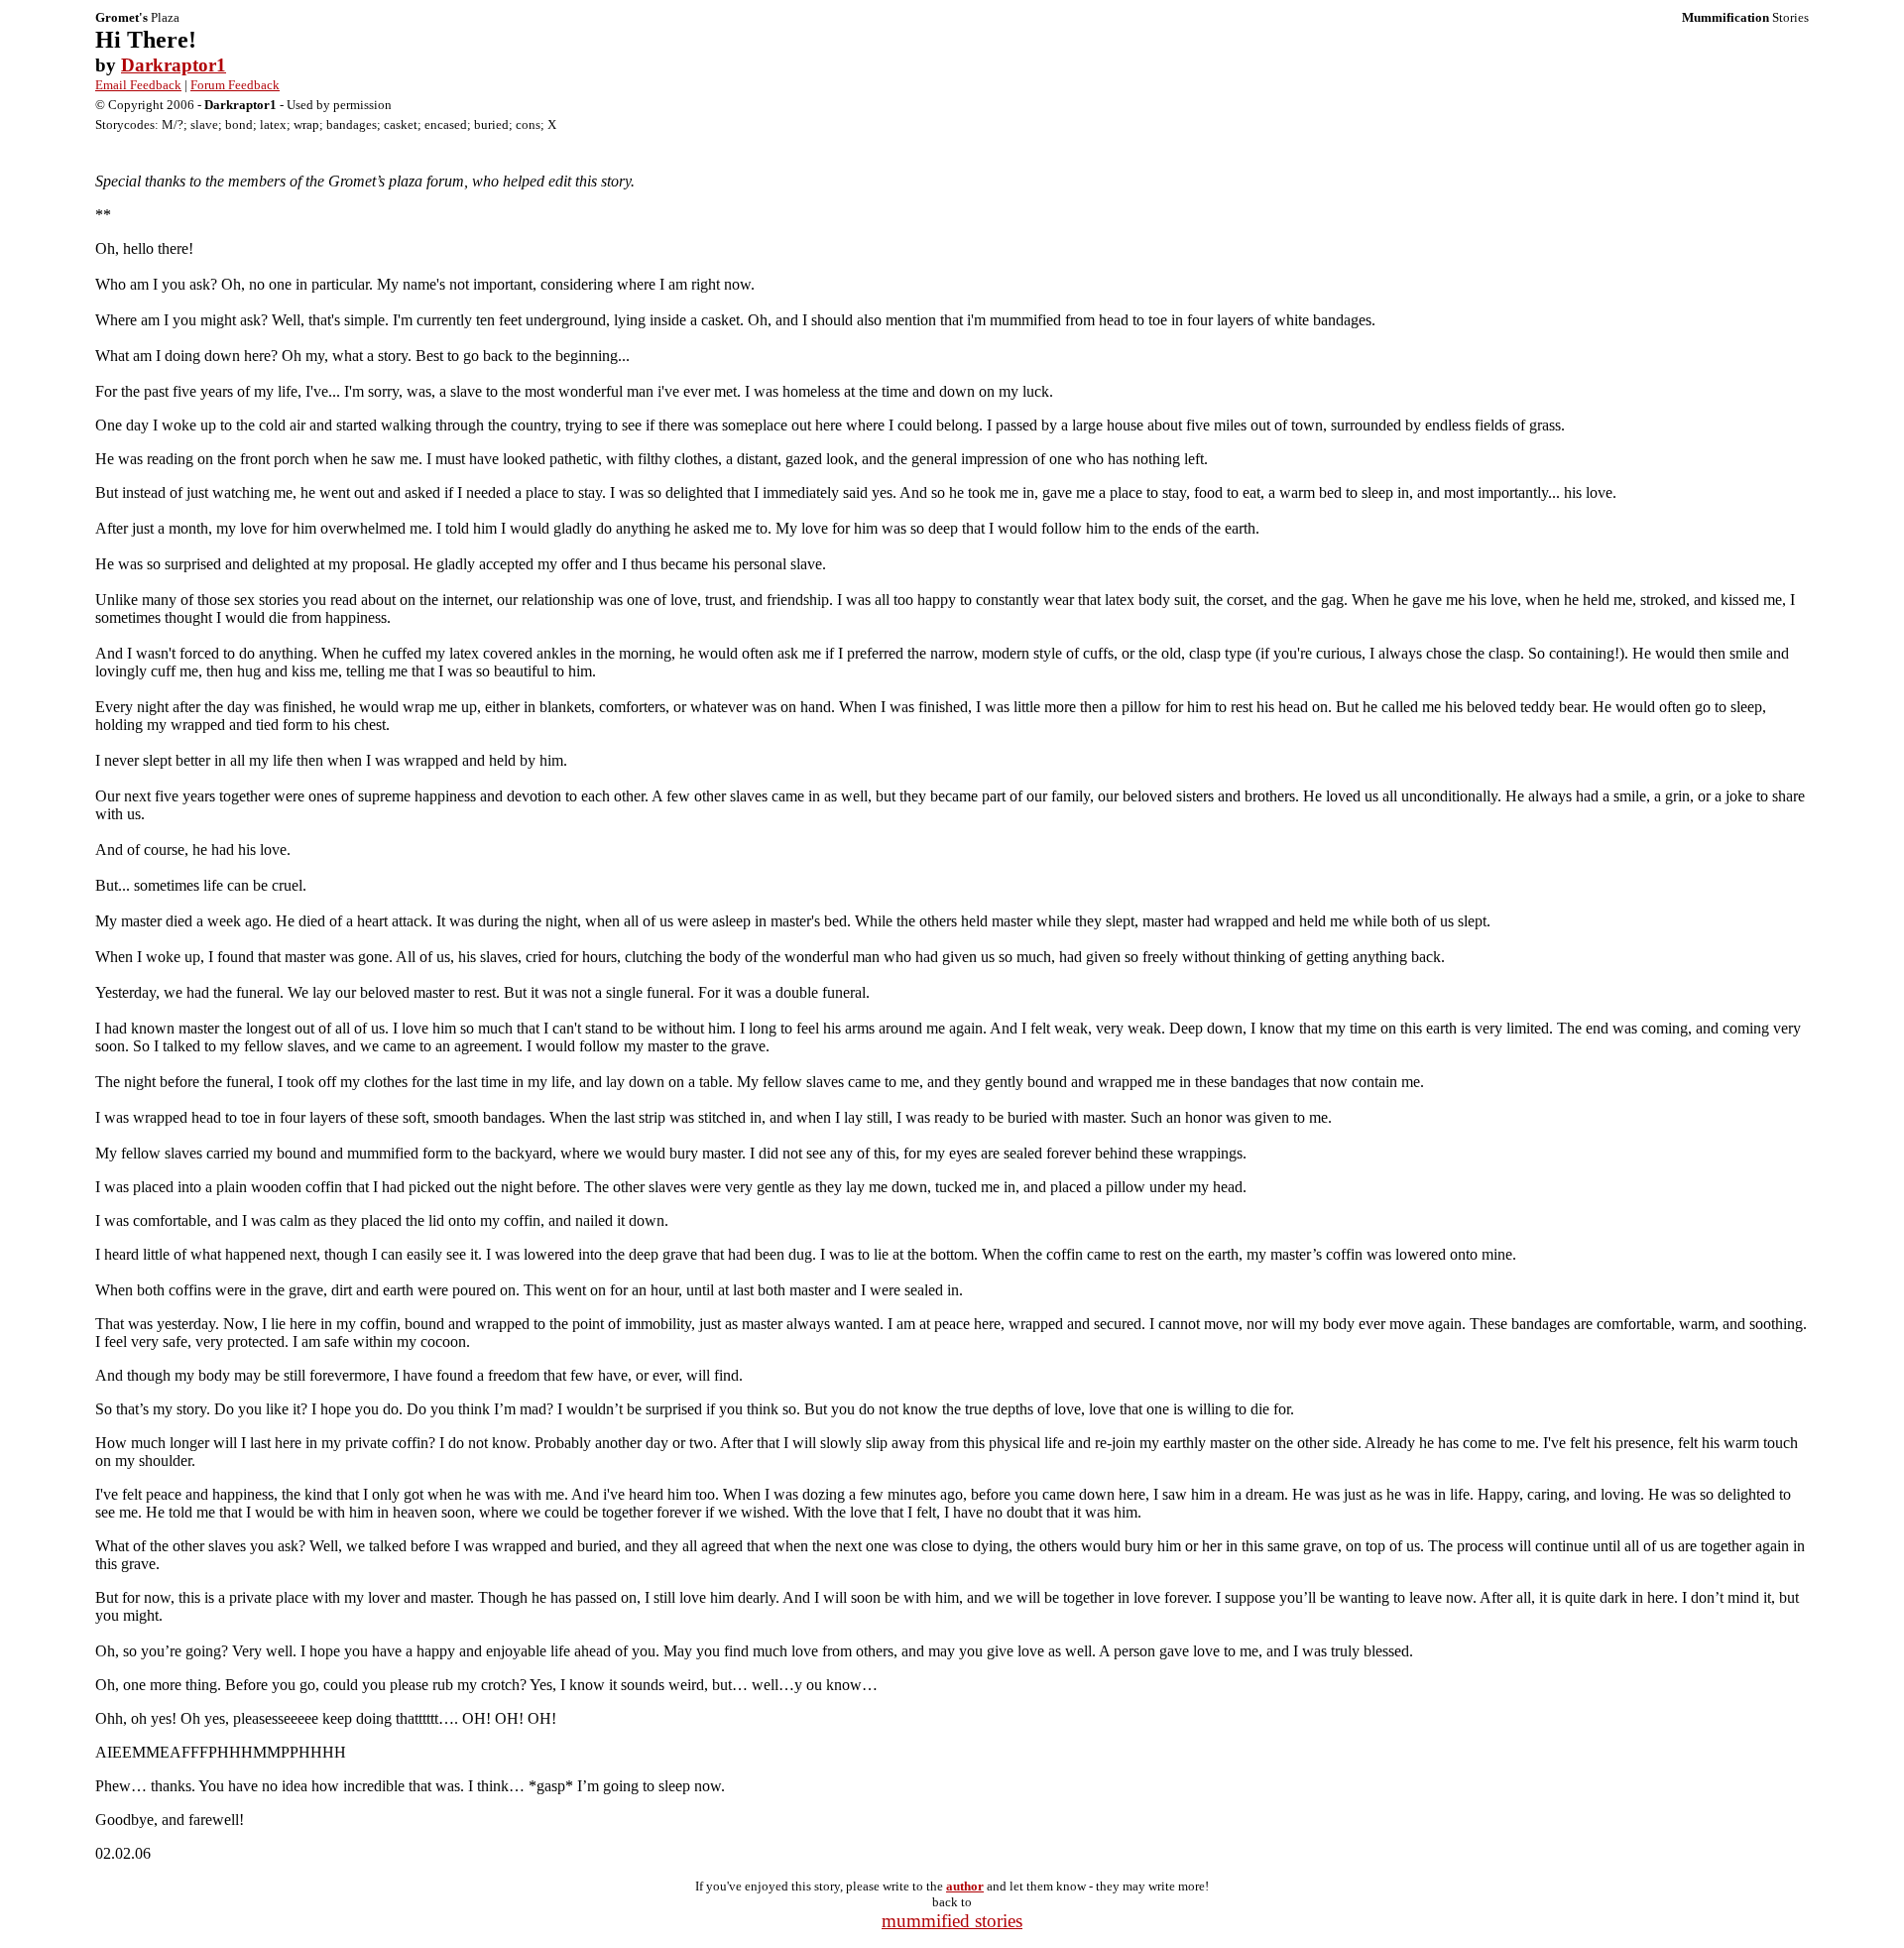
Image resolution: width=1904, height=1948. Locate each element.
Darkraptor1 (174, 65)
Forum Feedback (235, 85)
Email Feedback (138, 85)
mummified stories (952, 1921)
